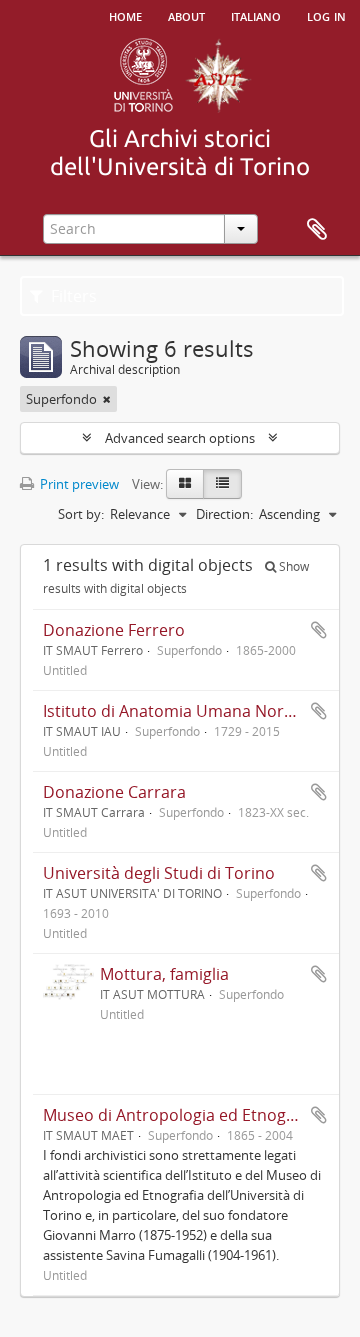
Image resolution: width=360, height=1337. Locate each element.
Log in (326, 15)
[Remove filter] (107, 399)
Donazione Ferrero (114, 630)
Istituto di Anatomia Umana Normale (182, 711)
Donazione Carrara (114, 792)
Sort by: (81, 514)
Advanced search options (180, 438)
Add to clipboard (319, 630)
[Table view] (222, 484)
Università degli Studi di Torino (159, 873)
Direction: (224, 514)
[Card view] (185, 484)
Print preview (78, 484)
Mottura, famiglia (164, 974)
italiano (256, 15)
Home (125, 15)
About (186, 15)
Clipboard (317, 230)
